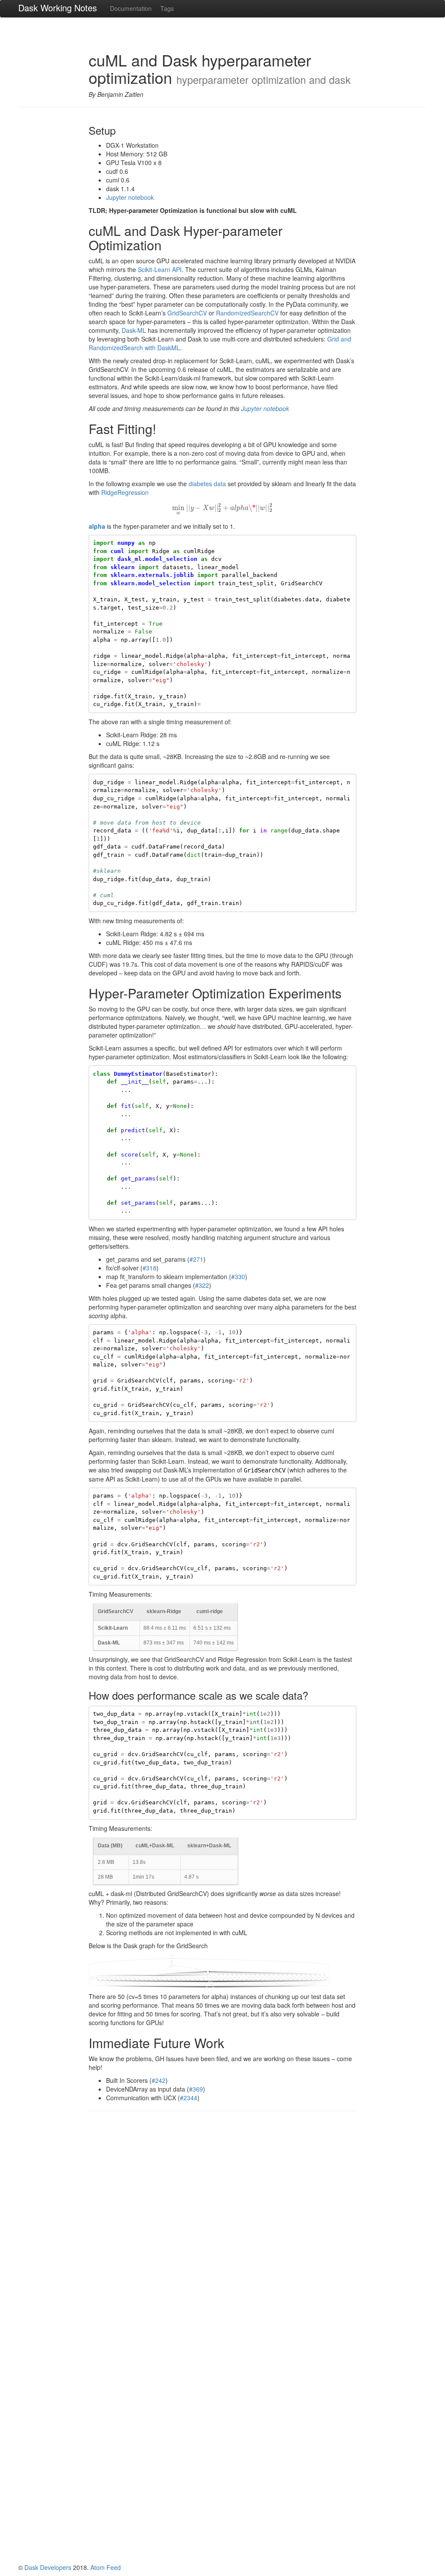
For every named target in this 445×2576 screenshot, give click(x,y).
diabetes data (207, 484)
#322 (202, 1285)
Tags (167, 8)
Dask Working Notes (58, 8)
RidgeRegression (125, 492)
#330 (238, 1276)
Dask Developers (48, 2567)
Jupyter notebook (130, 197)
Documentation (131, 8)
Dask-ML (134, 330)
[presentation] (222, 507)
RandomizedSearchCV (247, 313)
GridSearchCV (187, 313)
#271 (196, 1259)
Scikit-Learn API (160, 269)
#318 (149, 1268)
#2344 (189, 2098)
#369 (196, 2089)
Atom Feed (106, 2567)
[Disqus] (223, 2228)
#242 (159, 2080)
